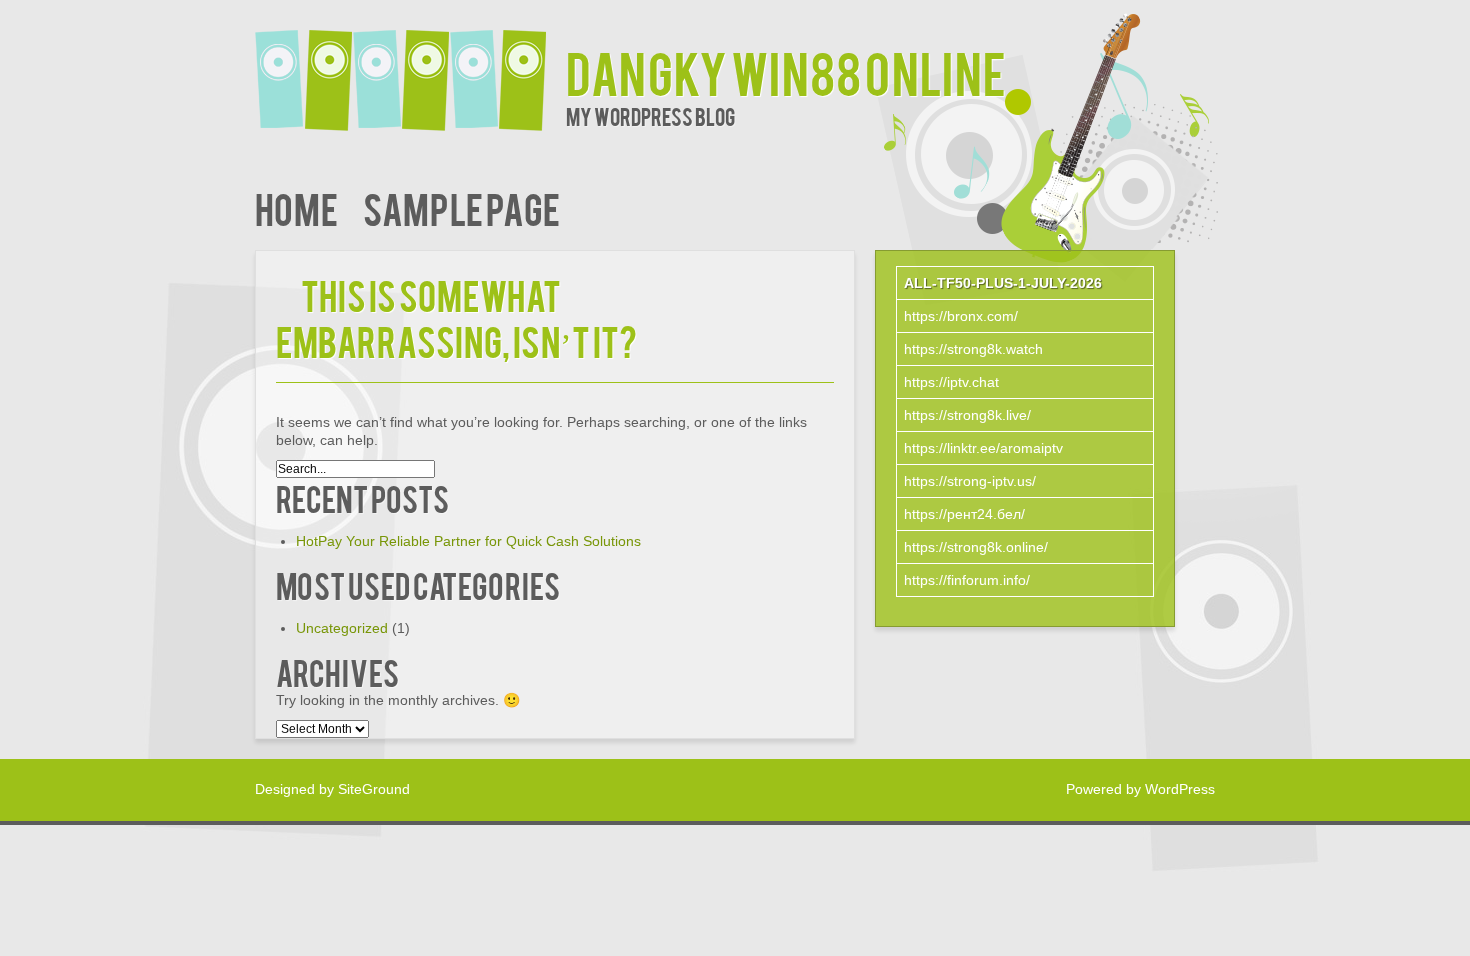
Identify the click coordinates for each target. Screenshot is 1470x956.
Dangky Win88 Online (786, 71)
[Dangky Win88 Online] (410, 67)
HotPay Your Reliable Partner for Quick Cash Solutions (468, 541)
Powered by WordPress (1140, 789)
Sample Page (461, 207)
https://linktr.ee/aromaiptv (983, 448)
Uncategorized (342, 628)
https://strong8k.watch (973, 349)
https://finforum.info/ (967, 580)
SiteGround (374, 789)
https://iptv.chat (951, 382)
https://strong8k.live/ (967, 415)
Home (296, 207)
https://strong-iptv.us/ (970, 481)
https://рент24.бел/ (964, 514)
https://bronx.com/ (961, 316)
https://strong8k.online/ (976, 547)
